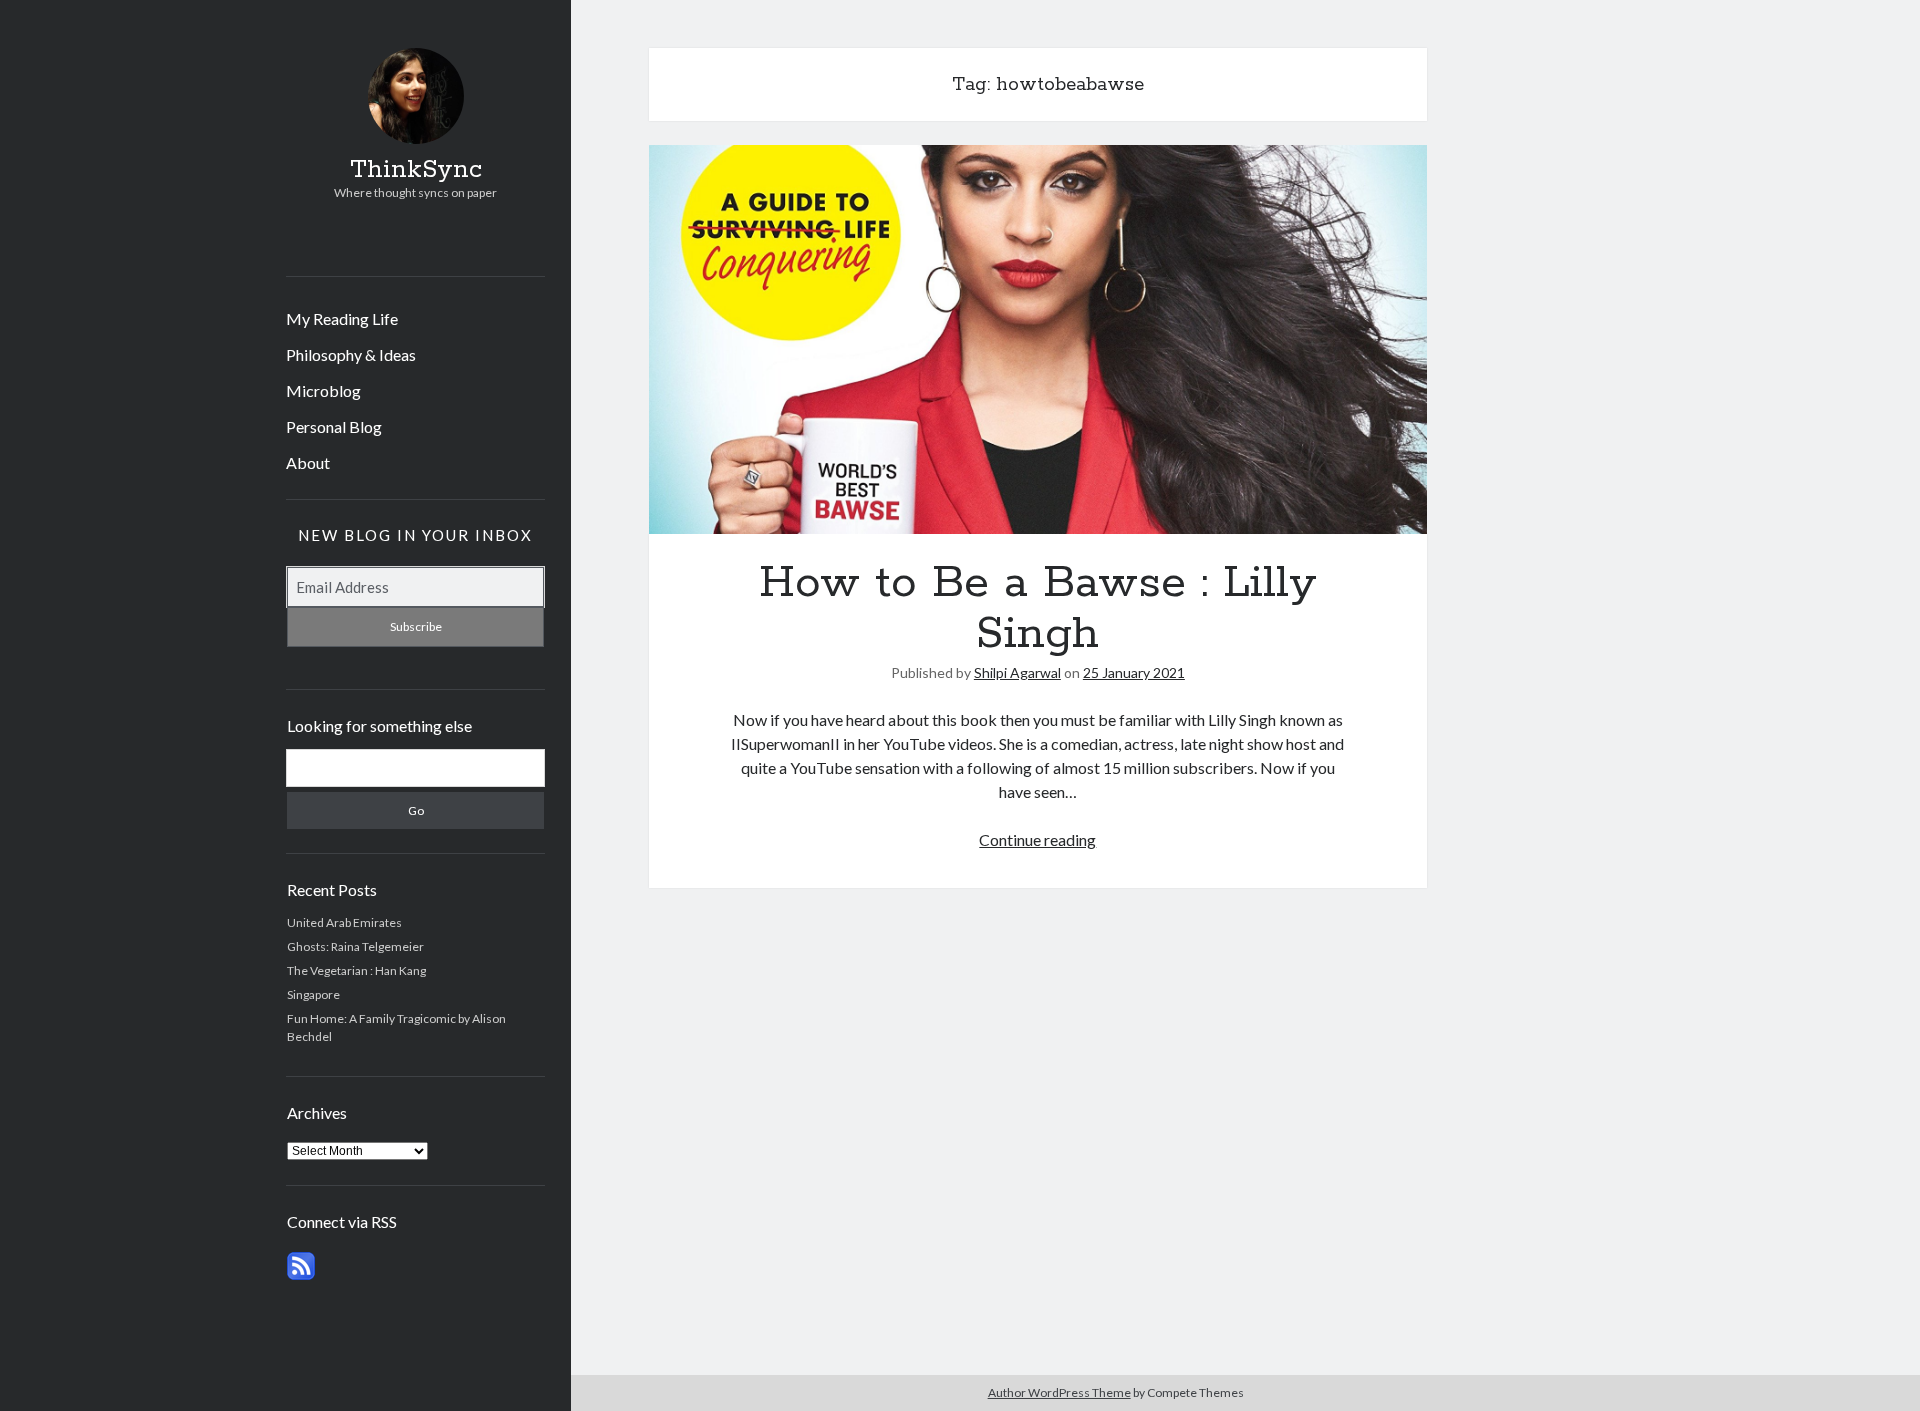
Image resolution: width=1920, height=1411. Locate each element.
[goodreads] (471, 239)
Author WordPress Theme (1059, 1392)
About (308, 462)
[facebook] (381, 239)
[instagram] (411, 239)
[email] (441, 239)
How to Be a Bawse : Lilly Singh (1038, 339)
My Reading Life (342, 318)
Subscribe (416, 626)
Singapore (313, 994)
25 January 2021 (1134, 672)
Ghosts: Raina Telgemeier (355, 946)
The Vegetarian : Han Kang (356, 970)
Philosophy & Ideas (351, 354)
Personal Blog (334, 426)
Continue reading (1037, 839)
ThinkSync (416, 170)
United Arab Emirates (344, 922)
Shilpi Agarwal (1017, 672)
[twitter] (351, 239)
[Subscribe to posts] (301, 1275)
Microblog (323, 390)
